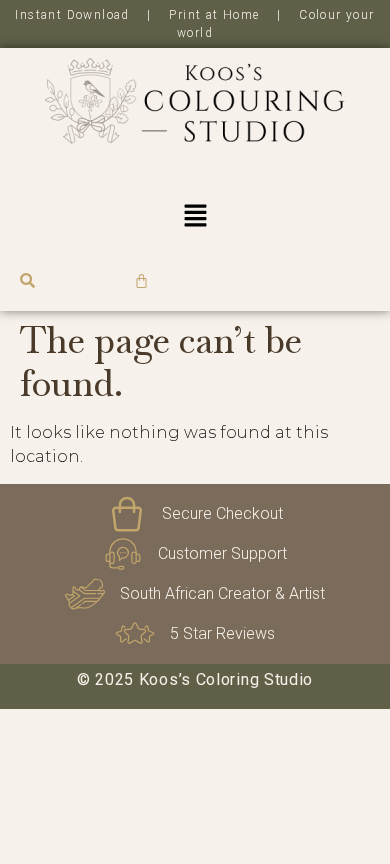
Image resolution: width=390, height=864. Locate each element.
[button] (195, 217)
